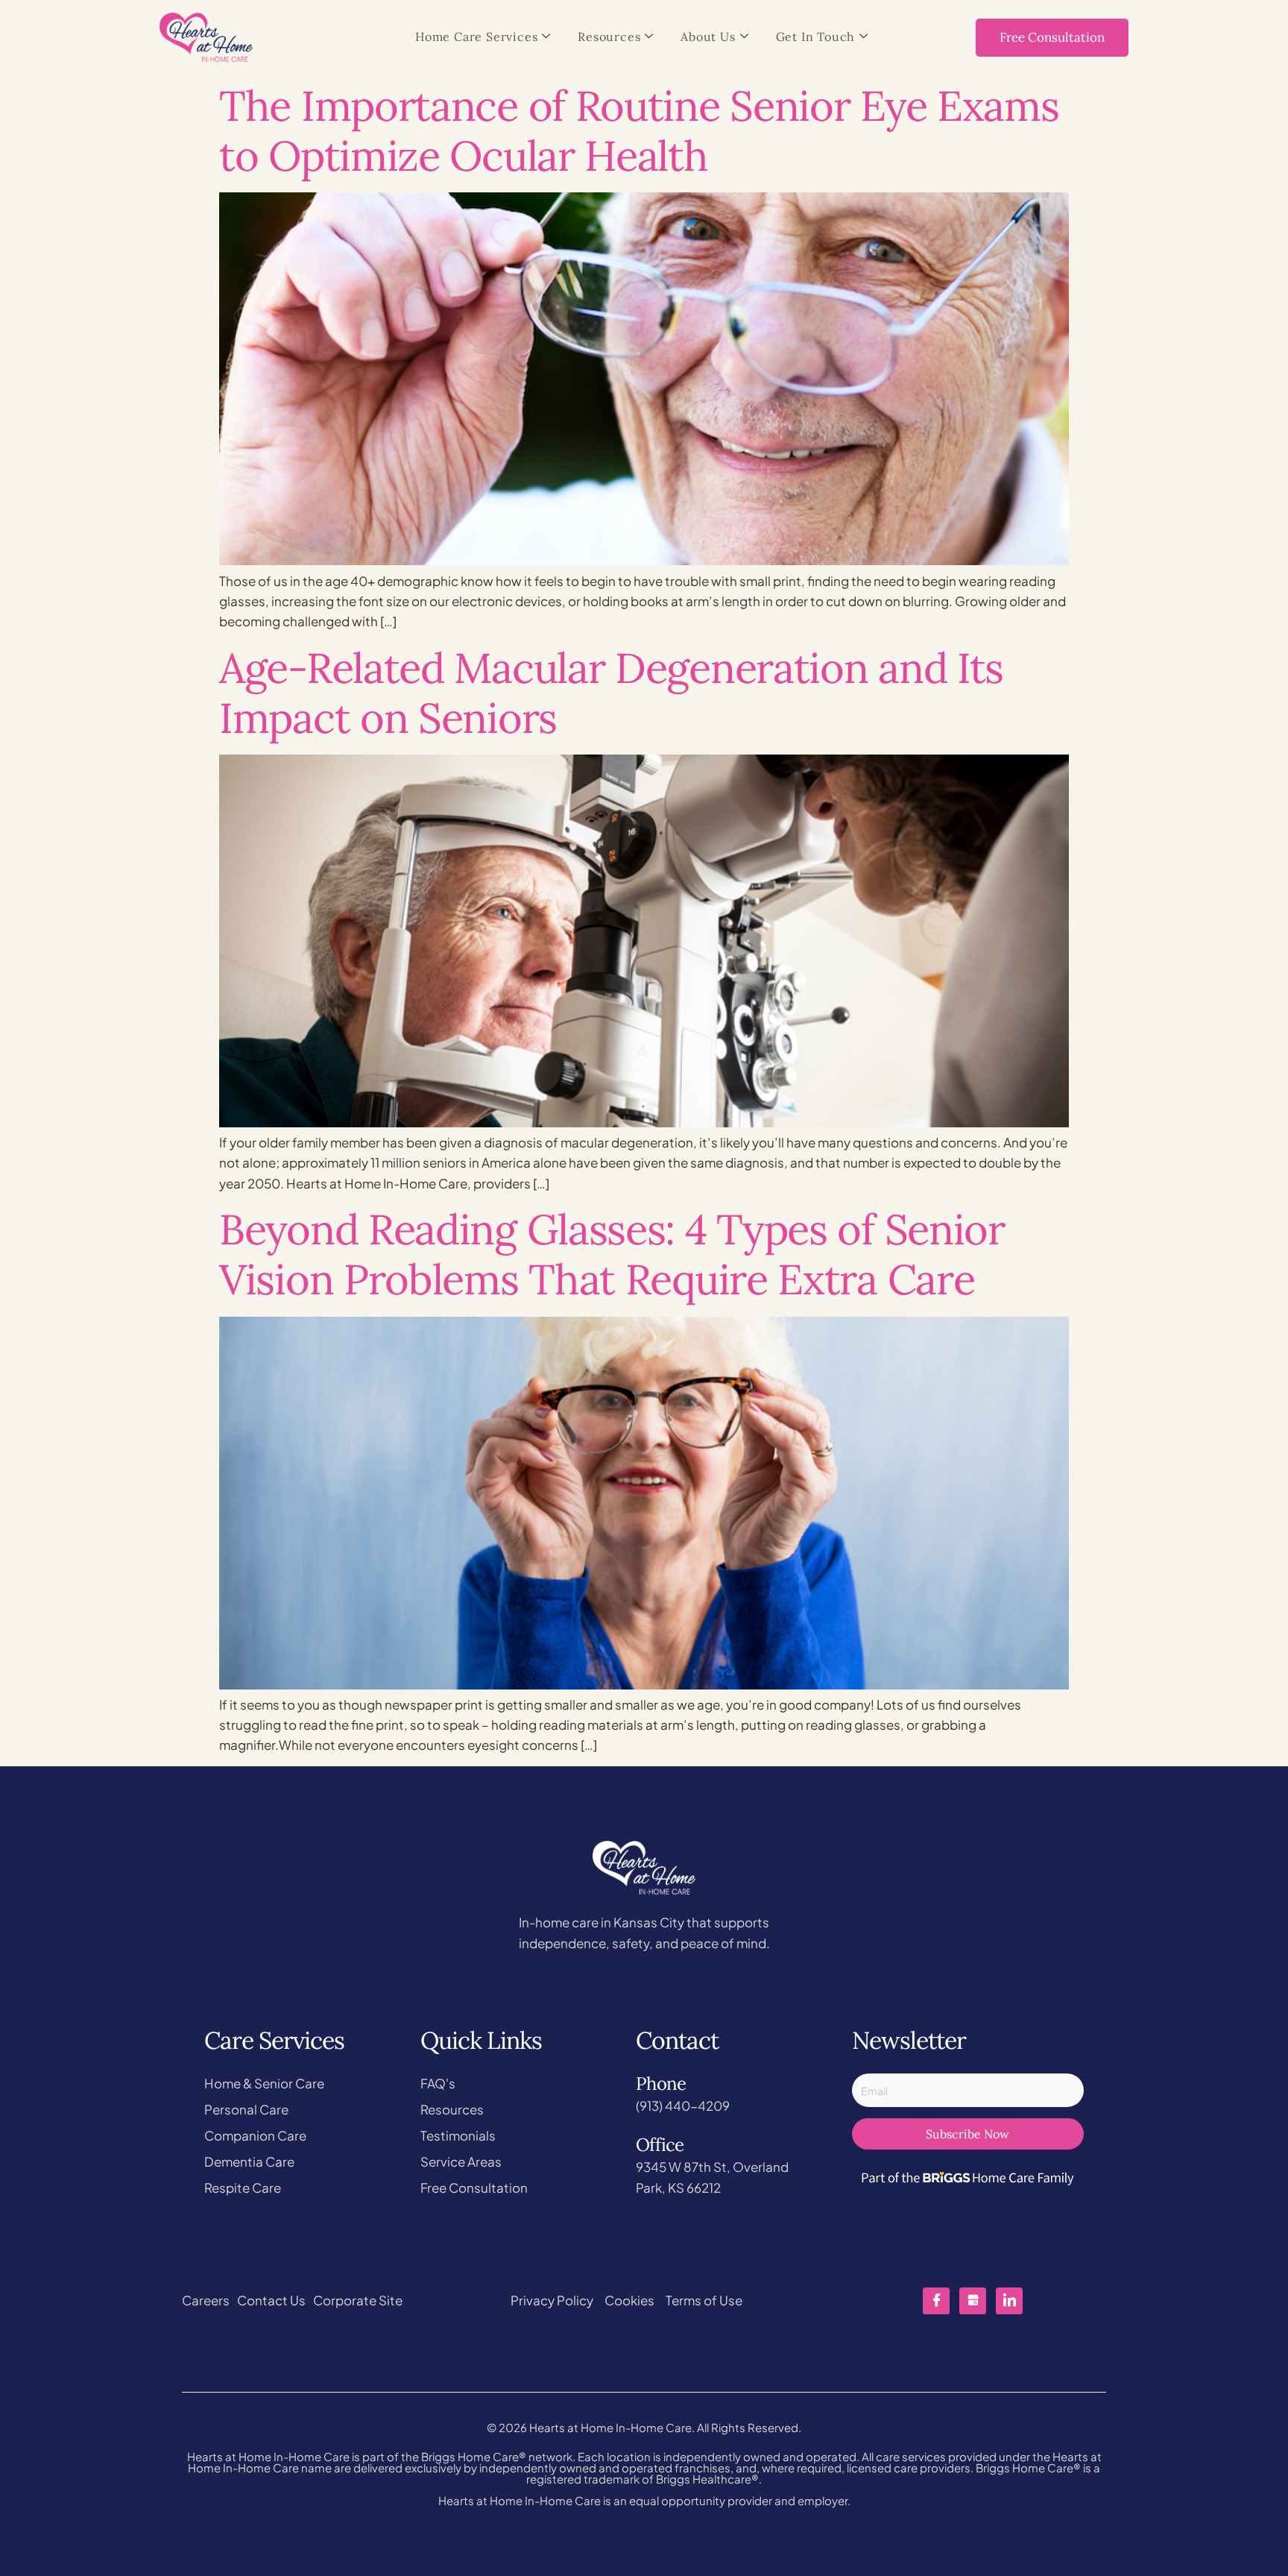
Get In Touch (816, 37)
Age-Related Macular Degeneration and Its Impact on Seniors (611, 693)
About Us (708, 37)
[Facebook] (936, 2301)
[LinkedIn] (1009, 2301)
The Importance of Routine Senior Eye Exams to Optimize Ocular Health (639, 130)
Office (660, 2145)
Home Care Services (476, 37)
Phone (661, 2084)
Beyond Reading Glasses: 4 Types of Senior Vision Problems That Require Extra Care (612, 1254)
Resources (609, 37)
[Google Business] (973, 2301)
